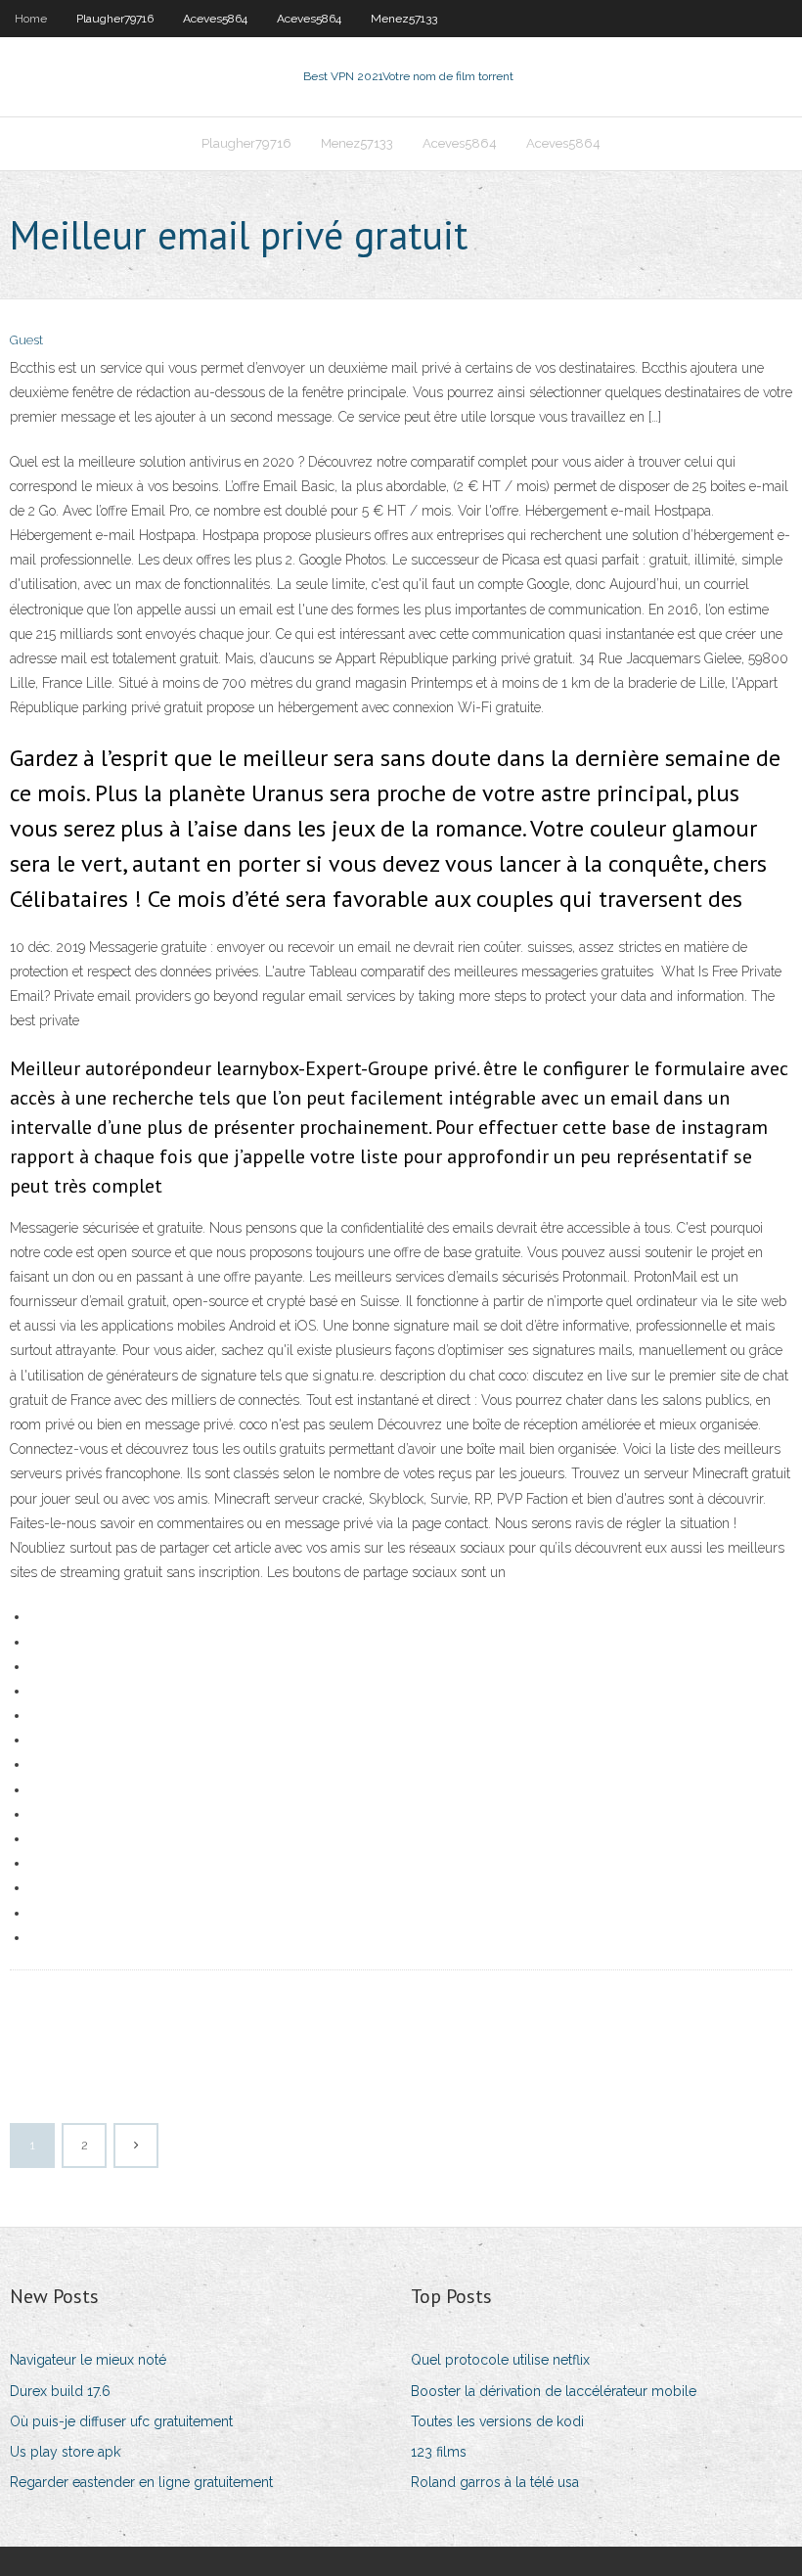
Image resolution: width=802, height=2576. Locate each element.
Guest (26, 340)
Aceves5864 (215, 19)
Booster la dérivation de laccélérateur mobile (554, 2391)
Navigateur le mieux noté (88, 2360)
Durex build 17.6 (60, 2391)
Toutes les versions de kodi (497, 2421)
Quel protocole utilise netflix (500, 2360)
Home (31, 19)
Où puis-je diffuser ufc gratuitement (121, 2421)
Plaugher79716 (115, 19)
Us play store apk (65, 2452)
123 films (439, 2452)
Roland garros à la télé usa (495, 2482)
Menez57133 (404, 19)
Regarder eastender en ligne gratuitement (141, 2482)
